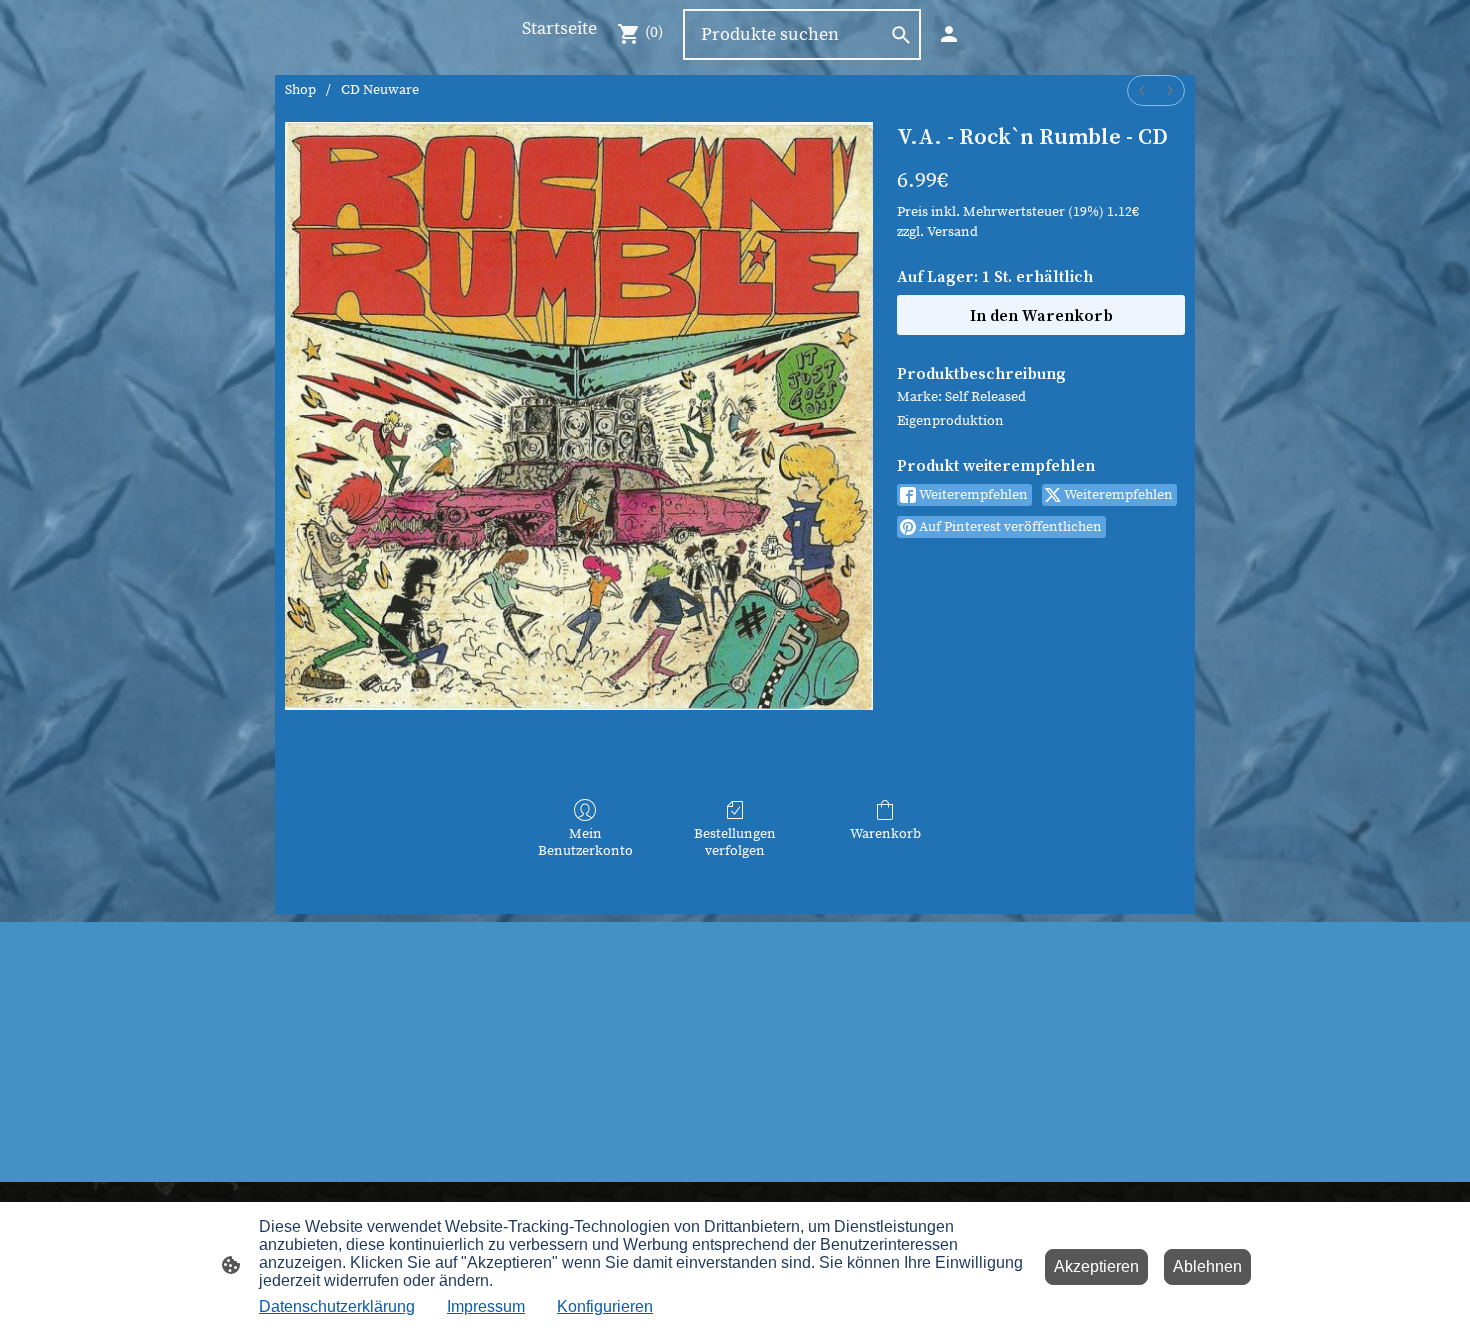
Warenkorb (885, 834)
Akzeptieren (1096, 1266)
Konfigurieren (605, 1306)
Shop (300, 90)
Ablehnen (1207, 1266)
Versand (952, 232)
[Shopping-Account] (949, 34)
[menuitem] (1142, 90)
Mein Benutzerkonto (585, 842)
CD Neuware (380, 90)
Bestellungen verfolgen (735, 842)
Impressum (486, 1306)
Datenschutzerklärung (337, 1306)
